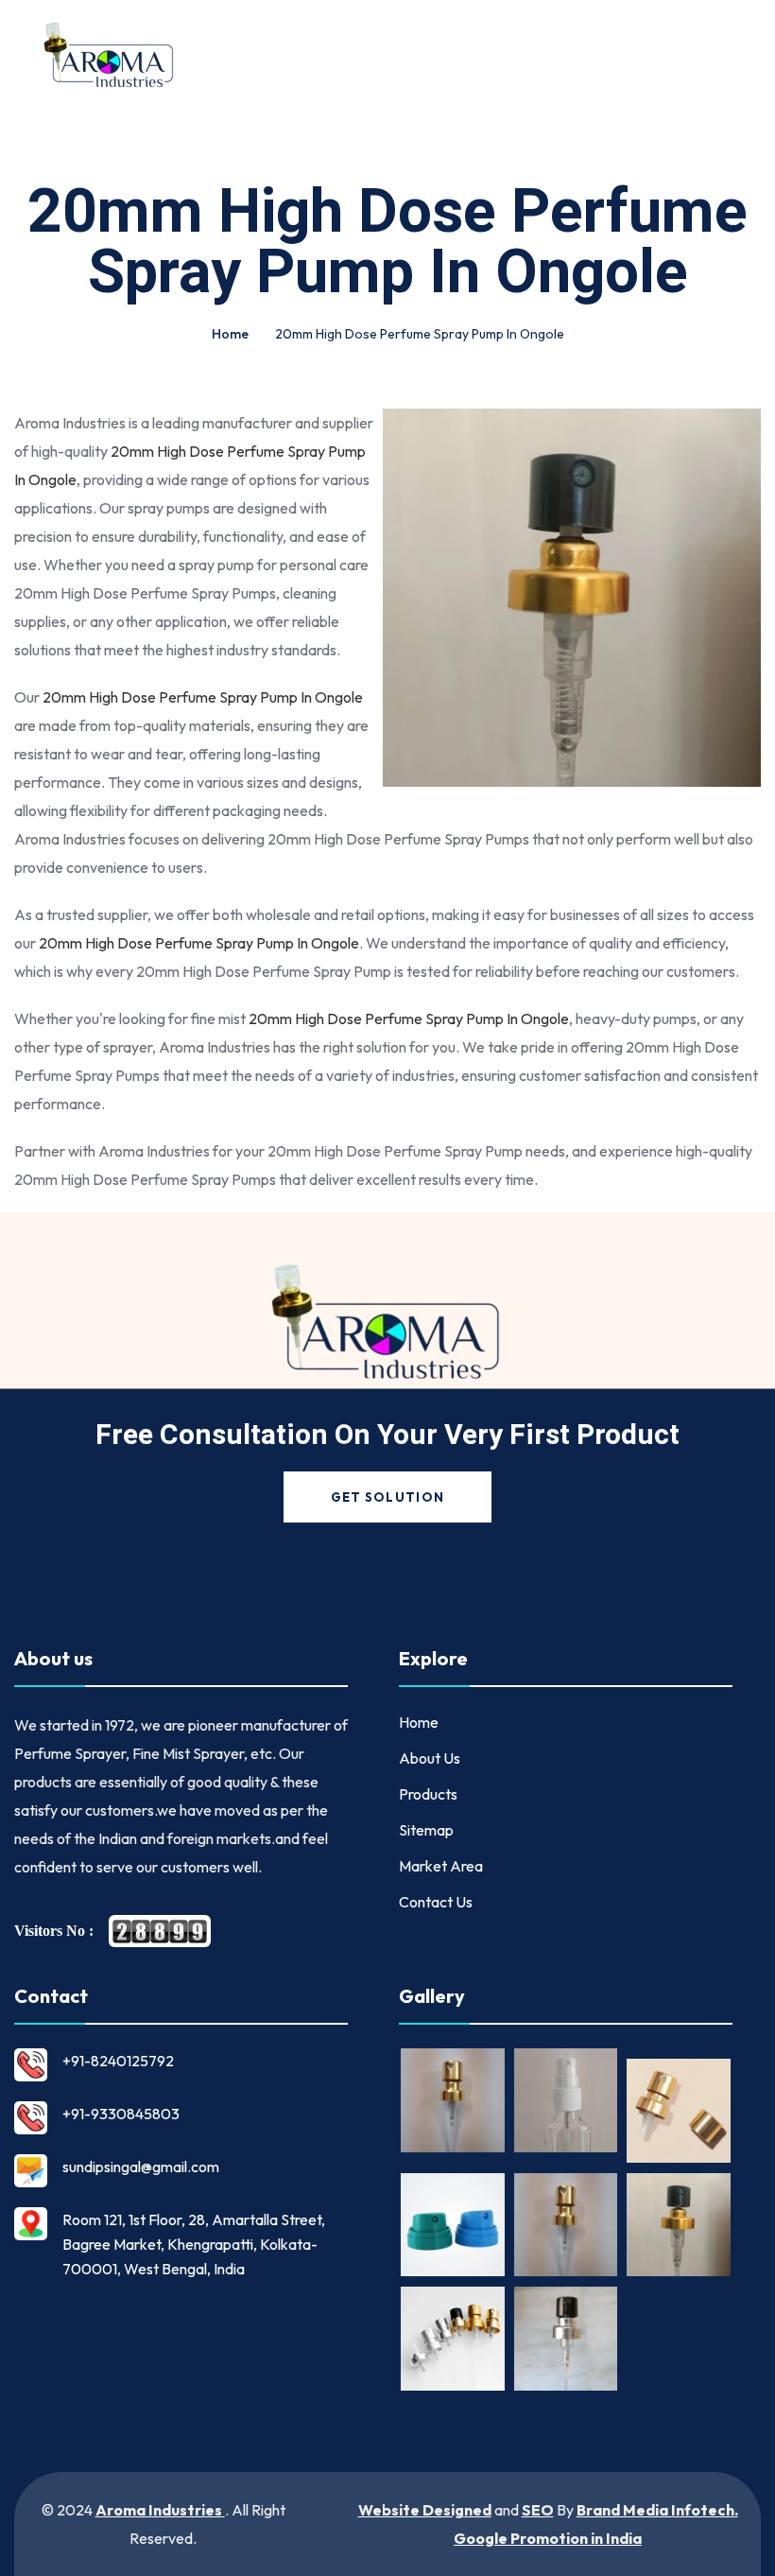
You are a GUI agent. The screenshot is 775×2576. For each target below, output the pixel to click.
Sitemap (426, 1830)
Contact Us (436, 1902)
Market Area (441, 1866)
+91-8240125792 (118, 2061)
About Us (430, 1758)
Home (230, 334)
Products (428, 1794)
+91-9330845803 (121, 2114)
